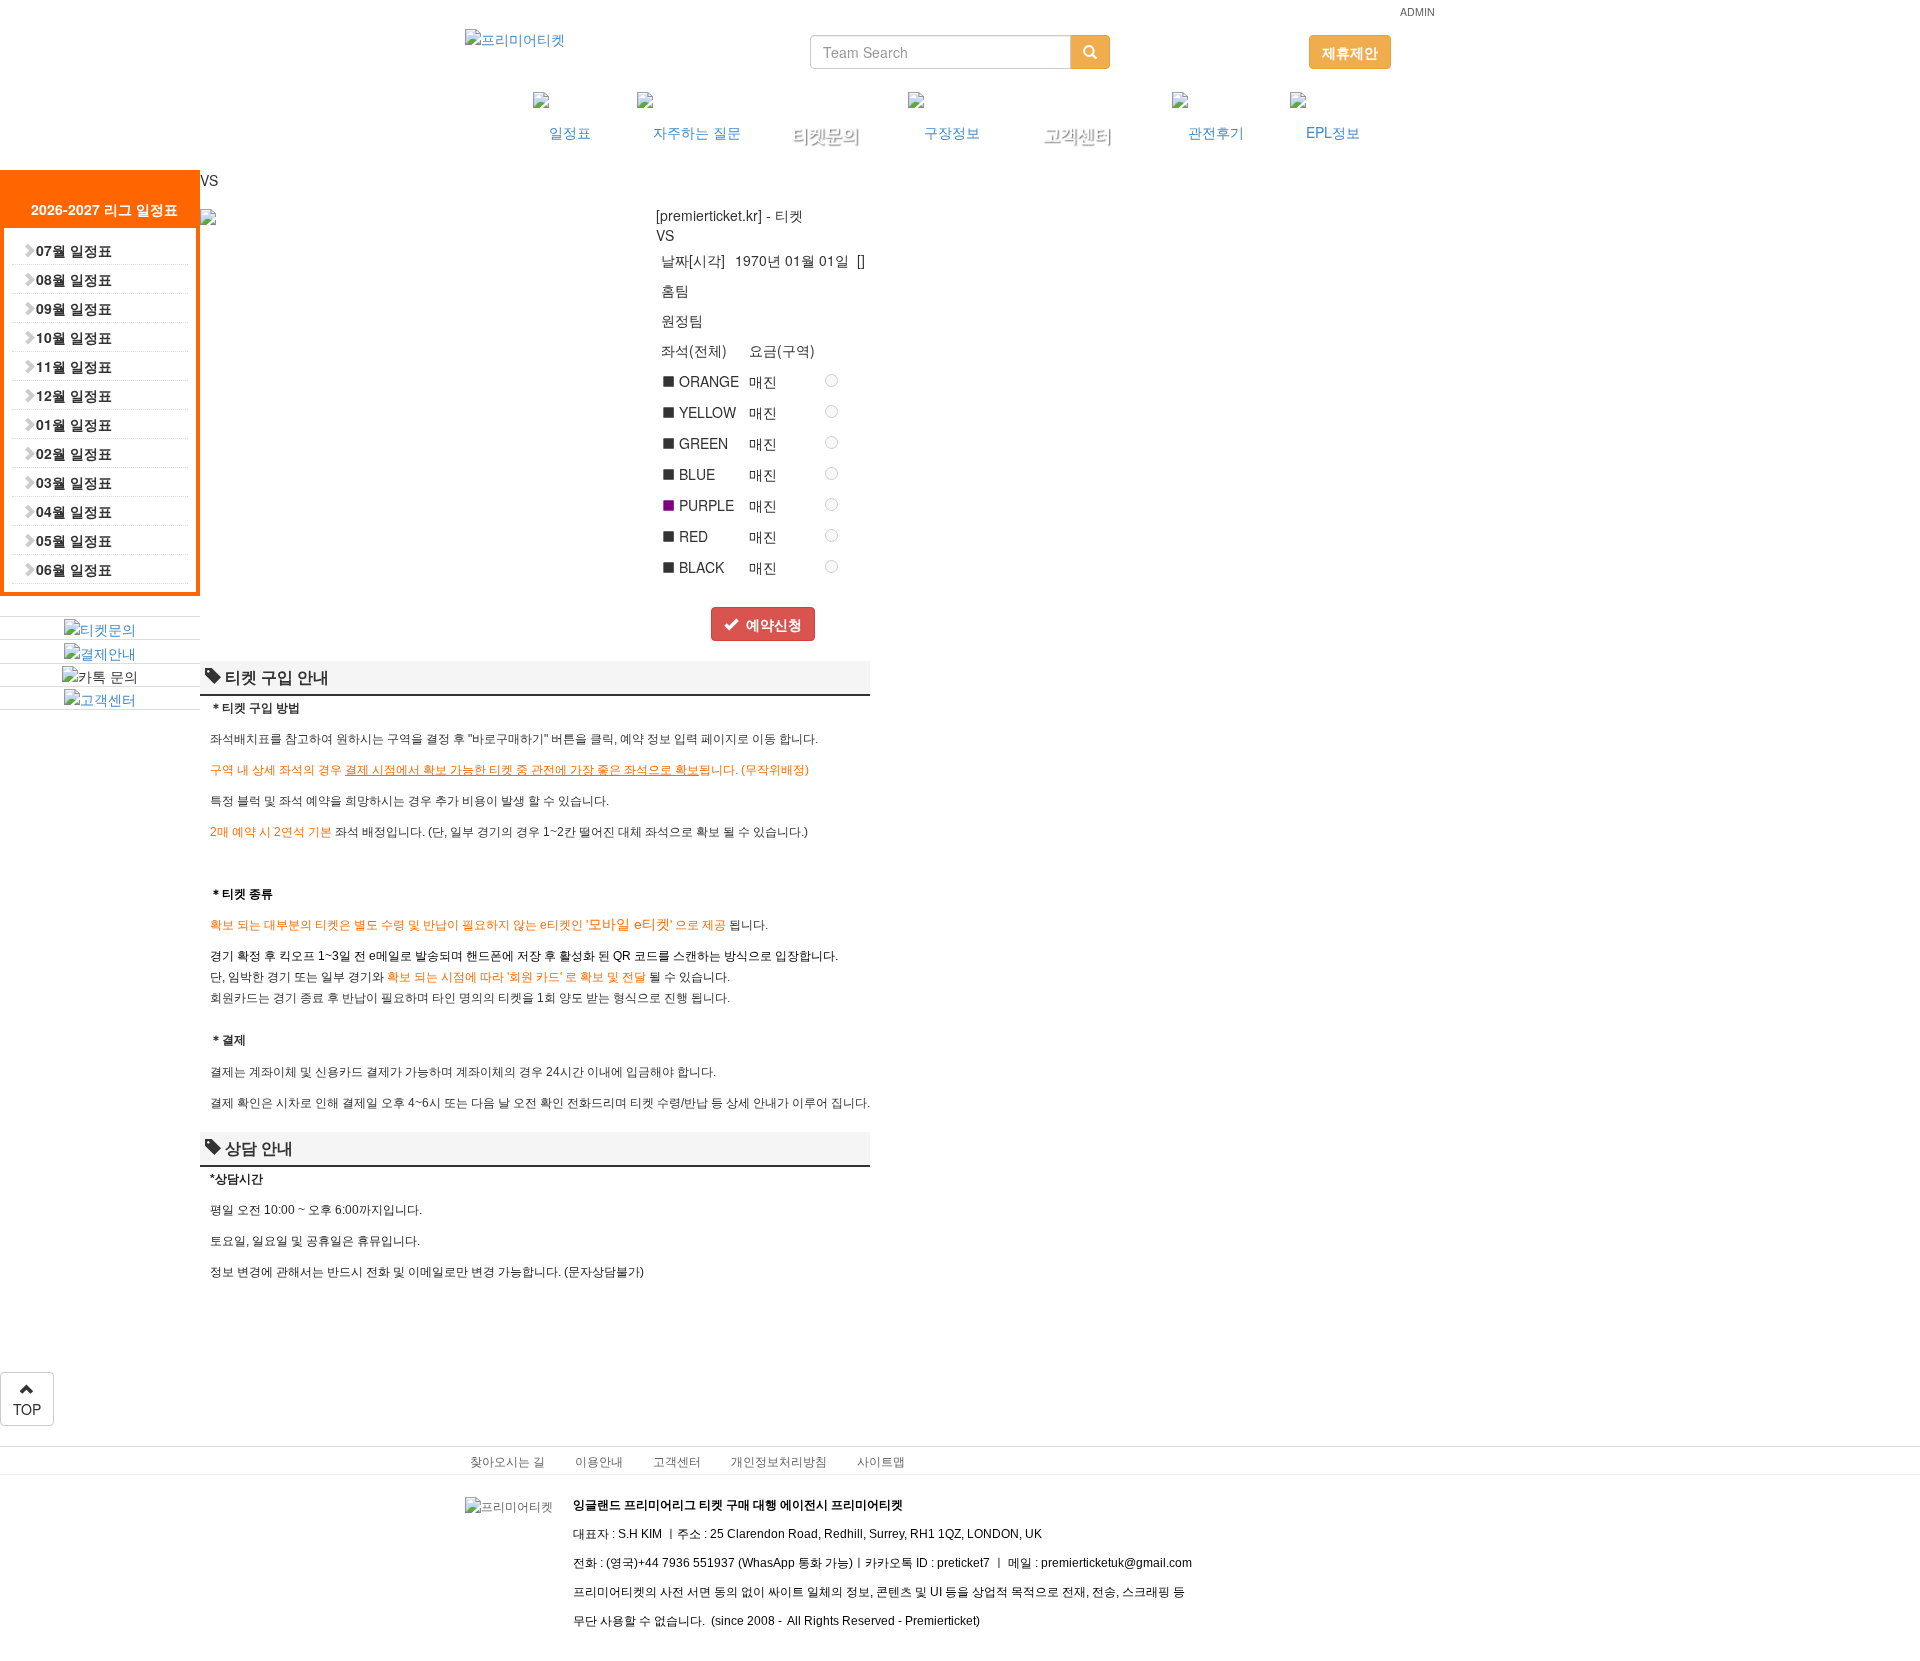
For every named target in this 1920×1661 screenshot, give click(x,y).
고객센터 (677, 1460)
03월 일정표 (74, 482)
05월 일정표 (74, 540)
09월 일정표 (74, 308)
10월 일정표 (74, 337)
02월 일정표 (74, 453)
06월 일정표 (74, 569)
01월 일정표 (74, 424)
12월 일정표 (74, 395)
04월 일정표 (74, 511)
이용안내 (599, 1460)
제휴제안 (1350, 52)
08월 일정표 (74, 279)
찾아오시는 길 (507, 1460)
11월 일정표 (74, 366)
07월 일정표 (74, 250)
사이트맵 (881, 1460)
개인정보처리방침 (779, 1460)
